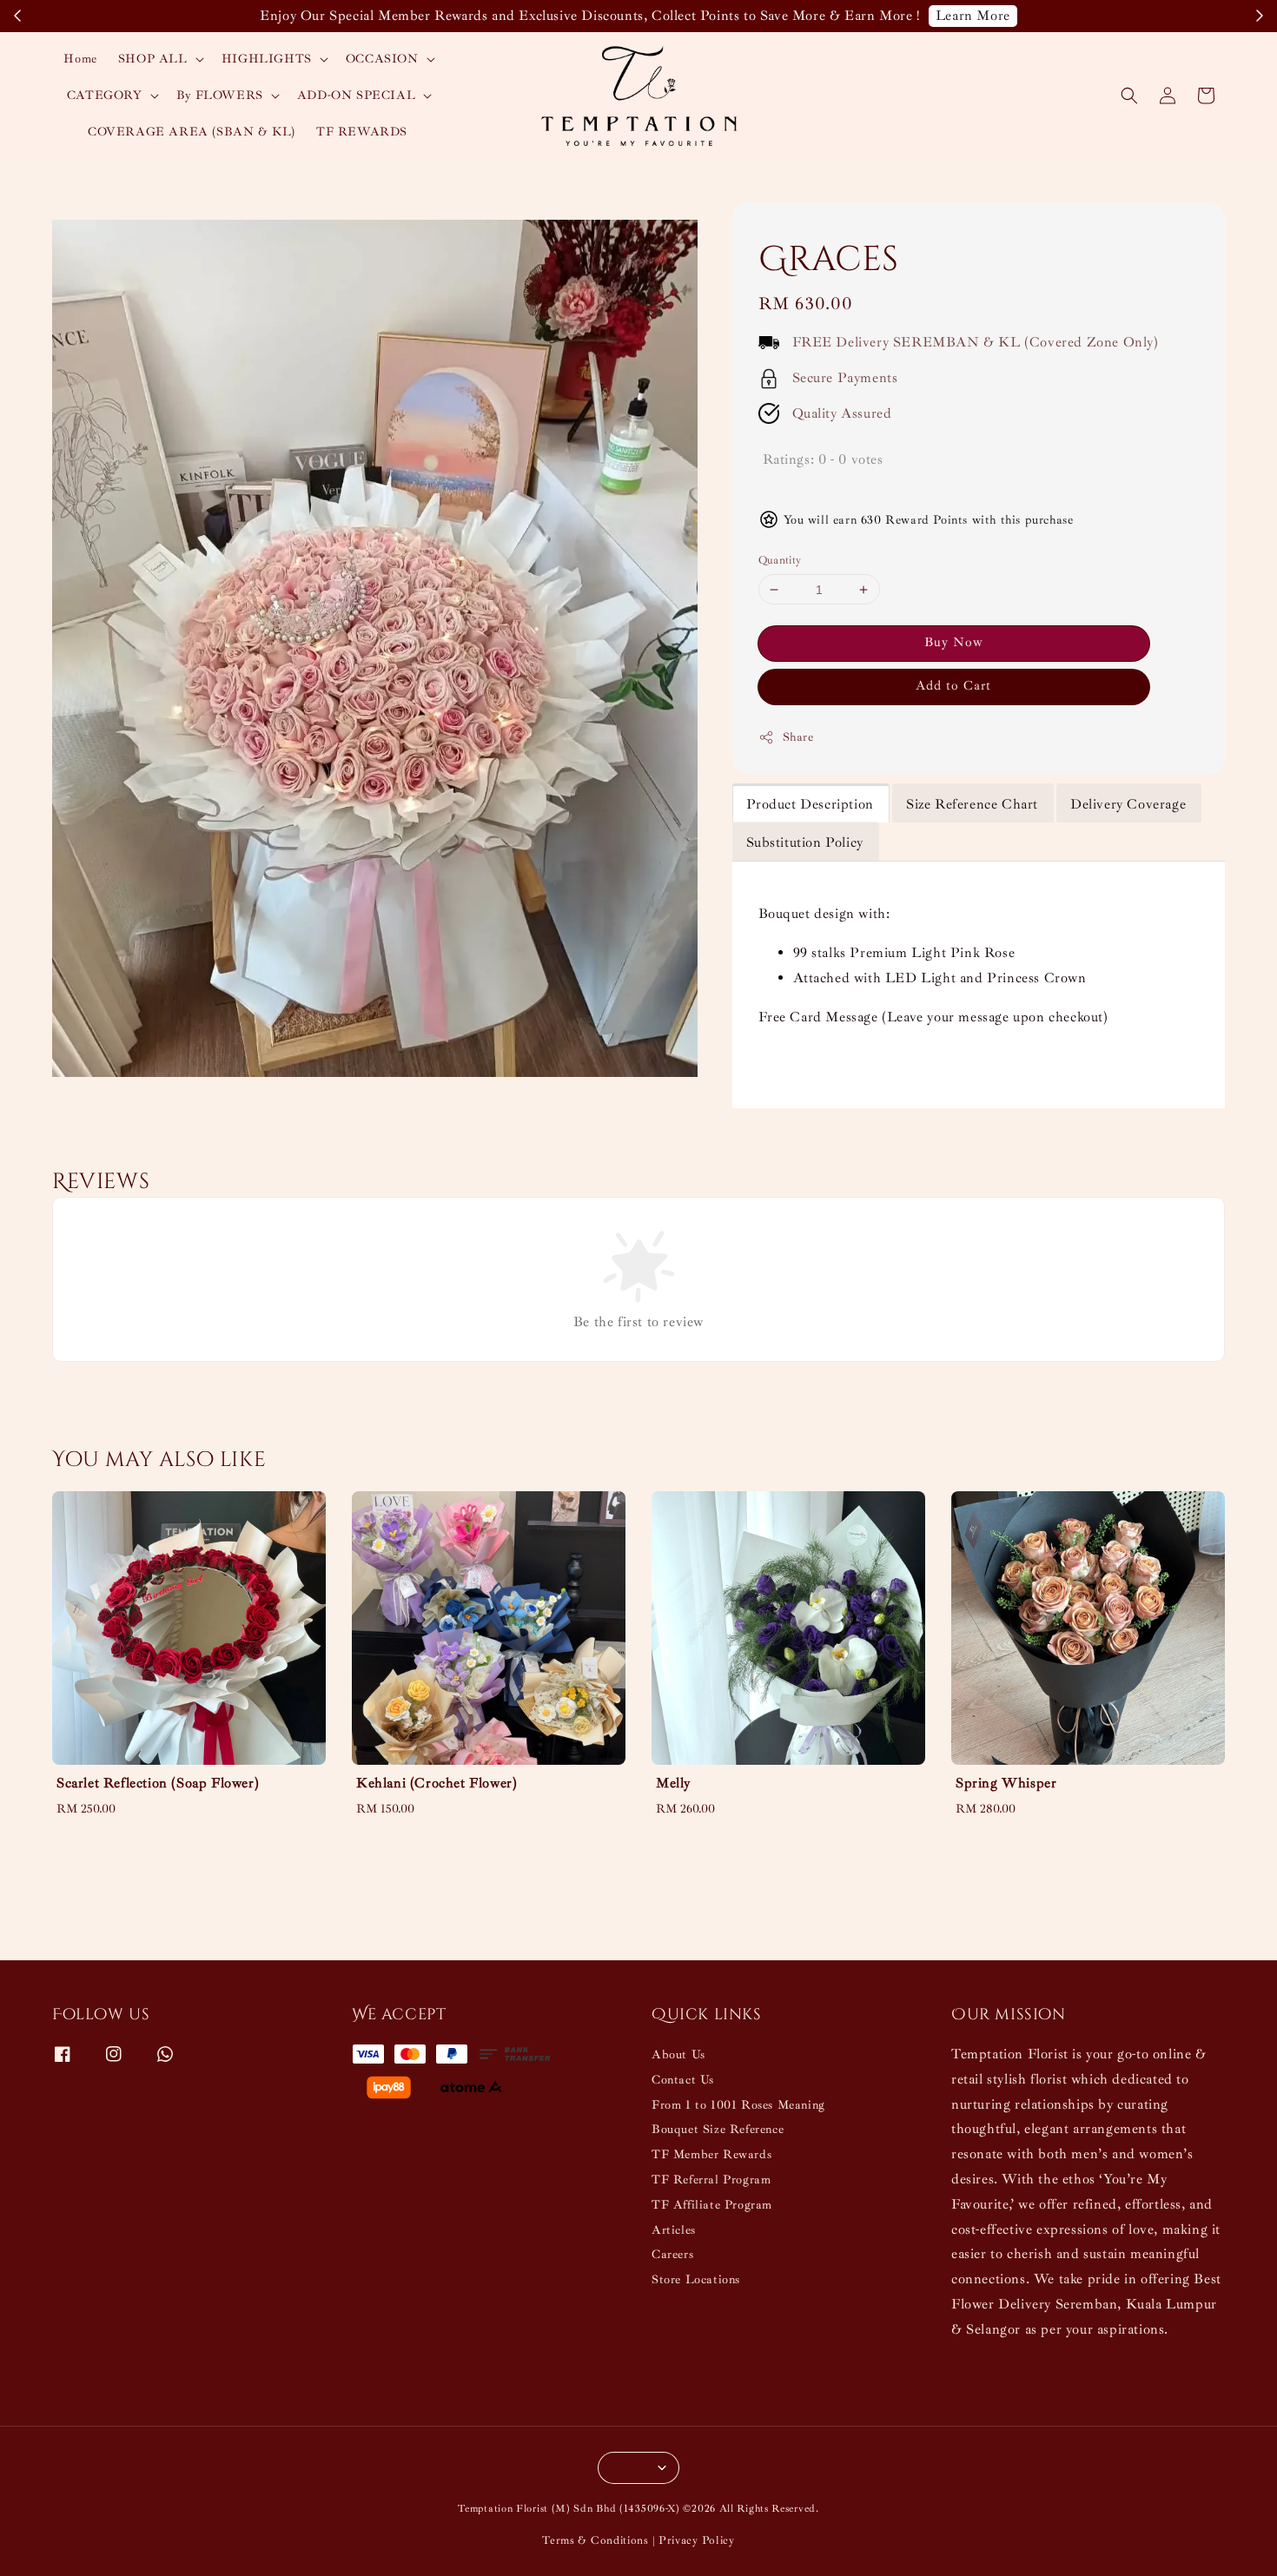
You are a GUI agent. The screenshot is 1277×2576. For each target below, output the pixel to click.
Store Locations (696, 2279)
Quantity (780, 560)
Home (80, 59)
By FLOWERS (220, 95)
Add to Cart (953, 687)
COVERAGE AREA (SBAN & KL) (192, 132)
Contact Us (683, 2080)
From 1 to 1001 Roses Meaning (738, 2105)
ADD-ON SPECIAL (356, 95)
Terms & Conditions (595, 2540)
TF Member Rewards (711, 2154)
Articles (674, 2230)
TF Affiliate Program (712, 2205)
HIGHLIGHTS (267, 59)
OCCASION (382, 59)
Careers (672, 2254)
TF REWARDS (362, 132)
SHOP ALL (153, 59)
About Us (678, 2054)
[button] (1129, 96)
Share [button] (798, 738)
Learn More (973, 16)
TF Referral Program (711, 2180)
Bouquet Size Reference (718, 2129)
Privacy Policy (697, 2540)
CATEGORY (105, 95)
